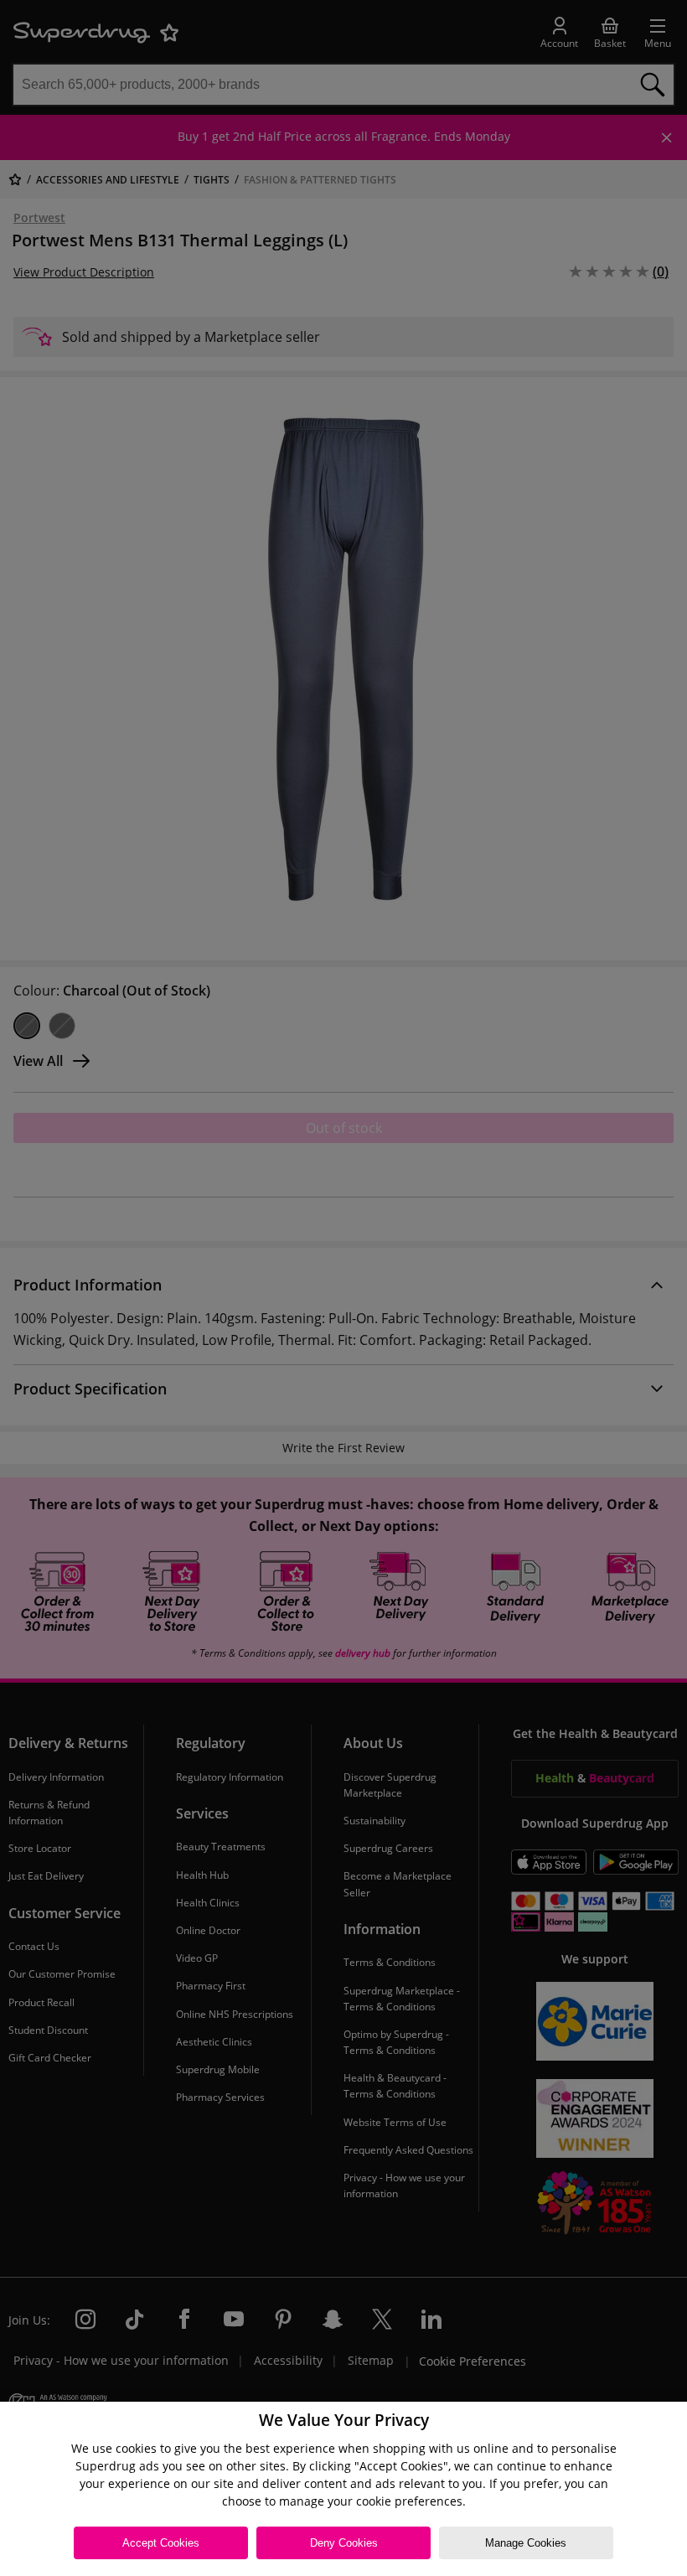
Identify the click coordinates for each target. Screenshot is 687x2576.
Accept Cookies (161, 2543)
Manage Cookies (526, 2543)
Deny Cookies (344, 2543)
